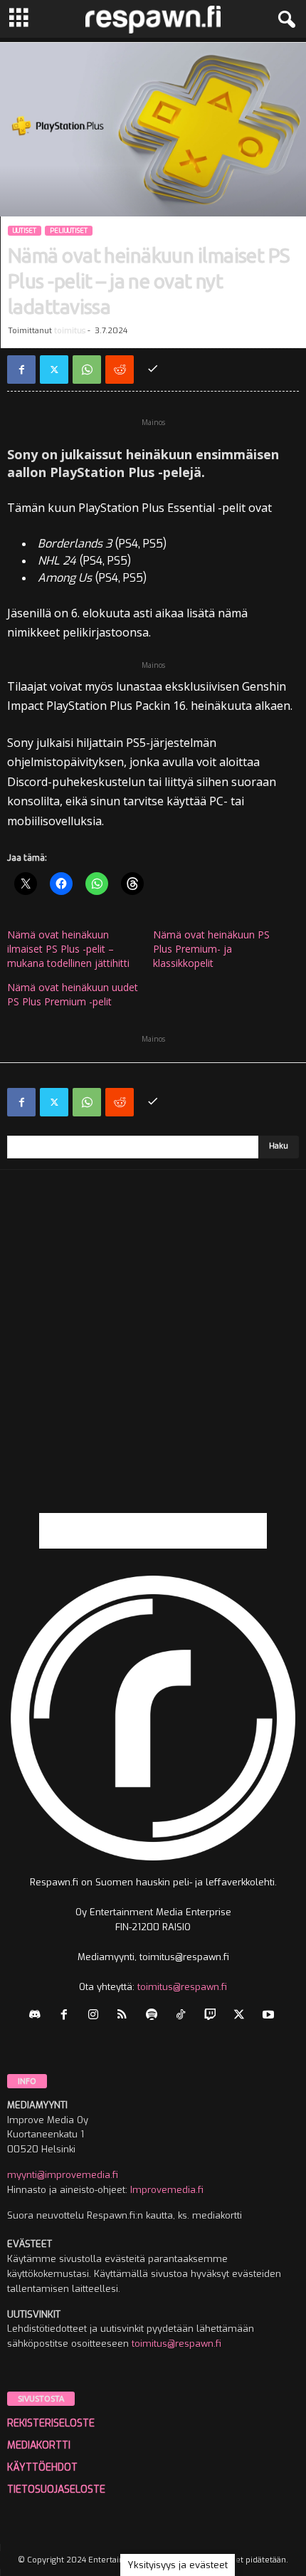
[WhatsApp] (87, 370)
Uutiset (25, 231)
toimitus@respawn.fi (182, 1987)
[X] (54, 370)
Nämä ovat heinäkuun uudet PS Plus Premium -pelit (73, 994)
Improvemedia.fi (167, 2190)
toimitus (70, 331)
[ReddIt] (120, 370)
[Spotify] (155, 2016)
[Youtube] (270, 2016)
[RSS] (126, 2016)
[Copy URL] (152, 370)
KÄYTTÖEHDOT (42, 2467)
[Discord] (38, 2016)
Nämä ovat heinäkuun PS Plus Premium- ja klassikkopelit (211, 949)
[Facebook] (21, 370)
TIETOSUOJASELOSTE (56, 2489)
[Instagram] (96, 2016)
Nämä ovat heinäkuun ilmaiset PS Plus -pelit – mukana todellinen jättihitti (68, 949)
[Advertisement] (153, 1360)
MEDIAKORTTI (39, 2445)
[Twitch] (213, 2016)
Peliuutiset (69, 231)
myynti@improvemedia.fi (63, 2175)
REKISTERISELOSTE (51, 2423)
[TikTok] (184, 2016)
